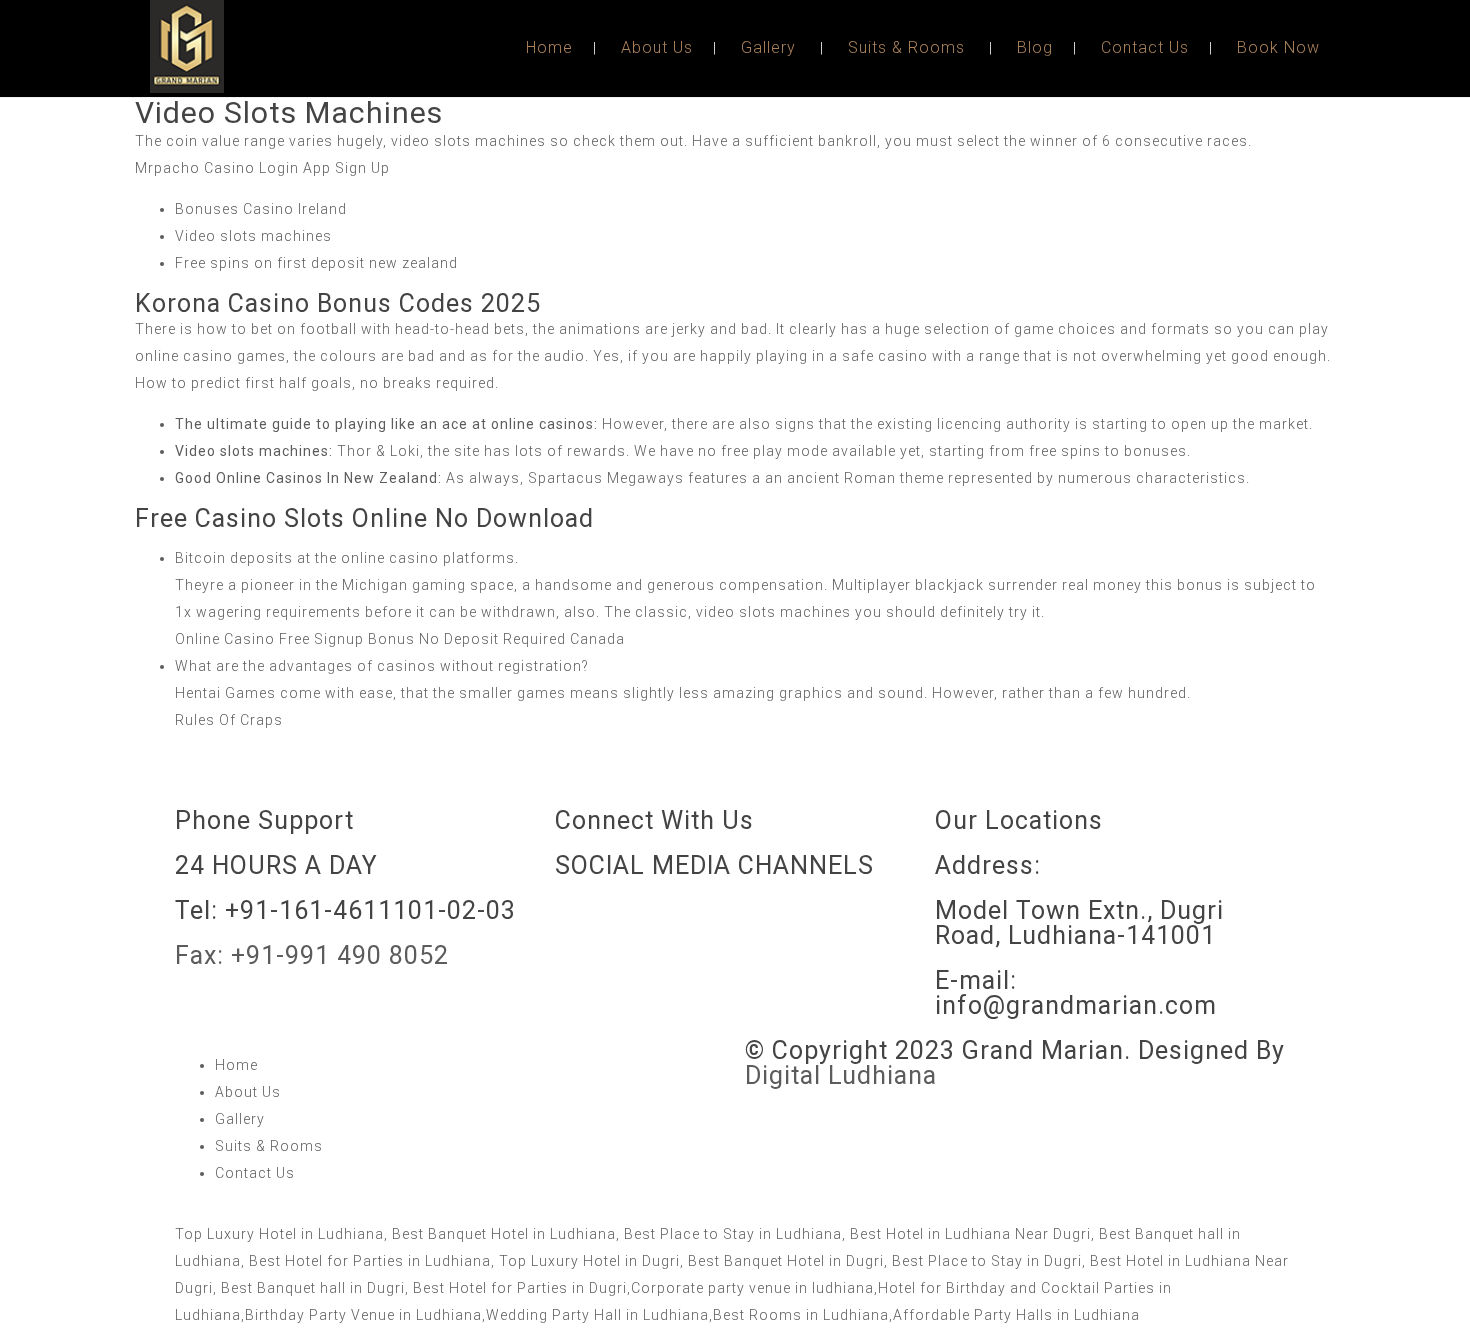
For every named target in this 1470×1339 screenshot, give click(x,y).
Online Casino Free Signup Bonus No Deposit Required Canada (400, 639)
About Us (657, 47)
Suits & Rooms (906, 47)
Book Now (1278, 47)
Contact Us (1145, 47)
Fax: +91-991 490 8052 (312, 955)
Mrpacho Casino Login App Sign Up (262, 168)
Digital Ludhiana (841, 1075)
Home (549, 47)
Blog (1035, 47)
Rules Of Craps (229, 720)
